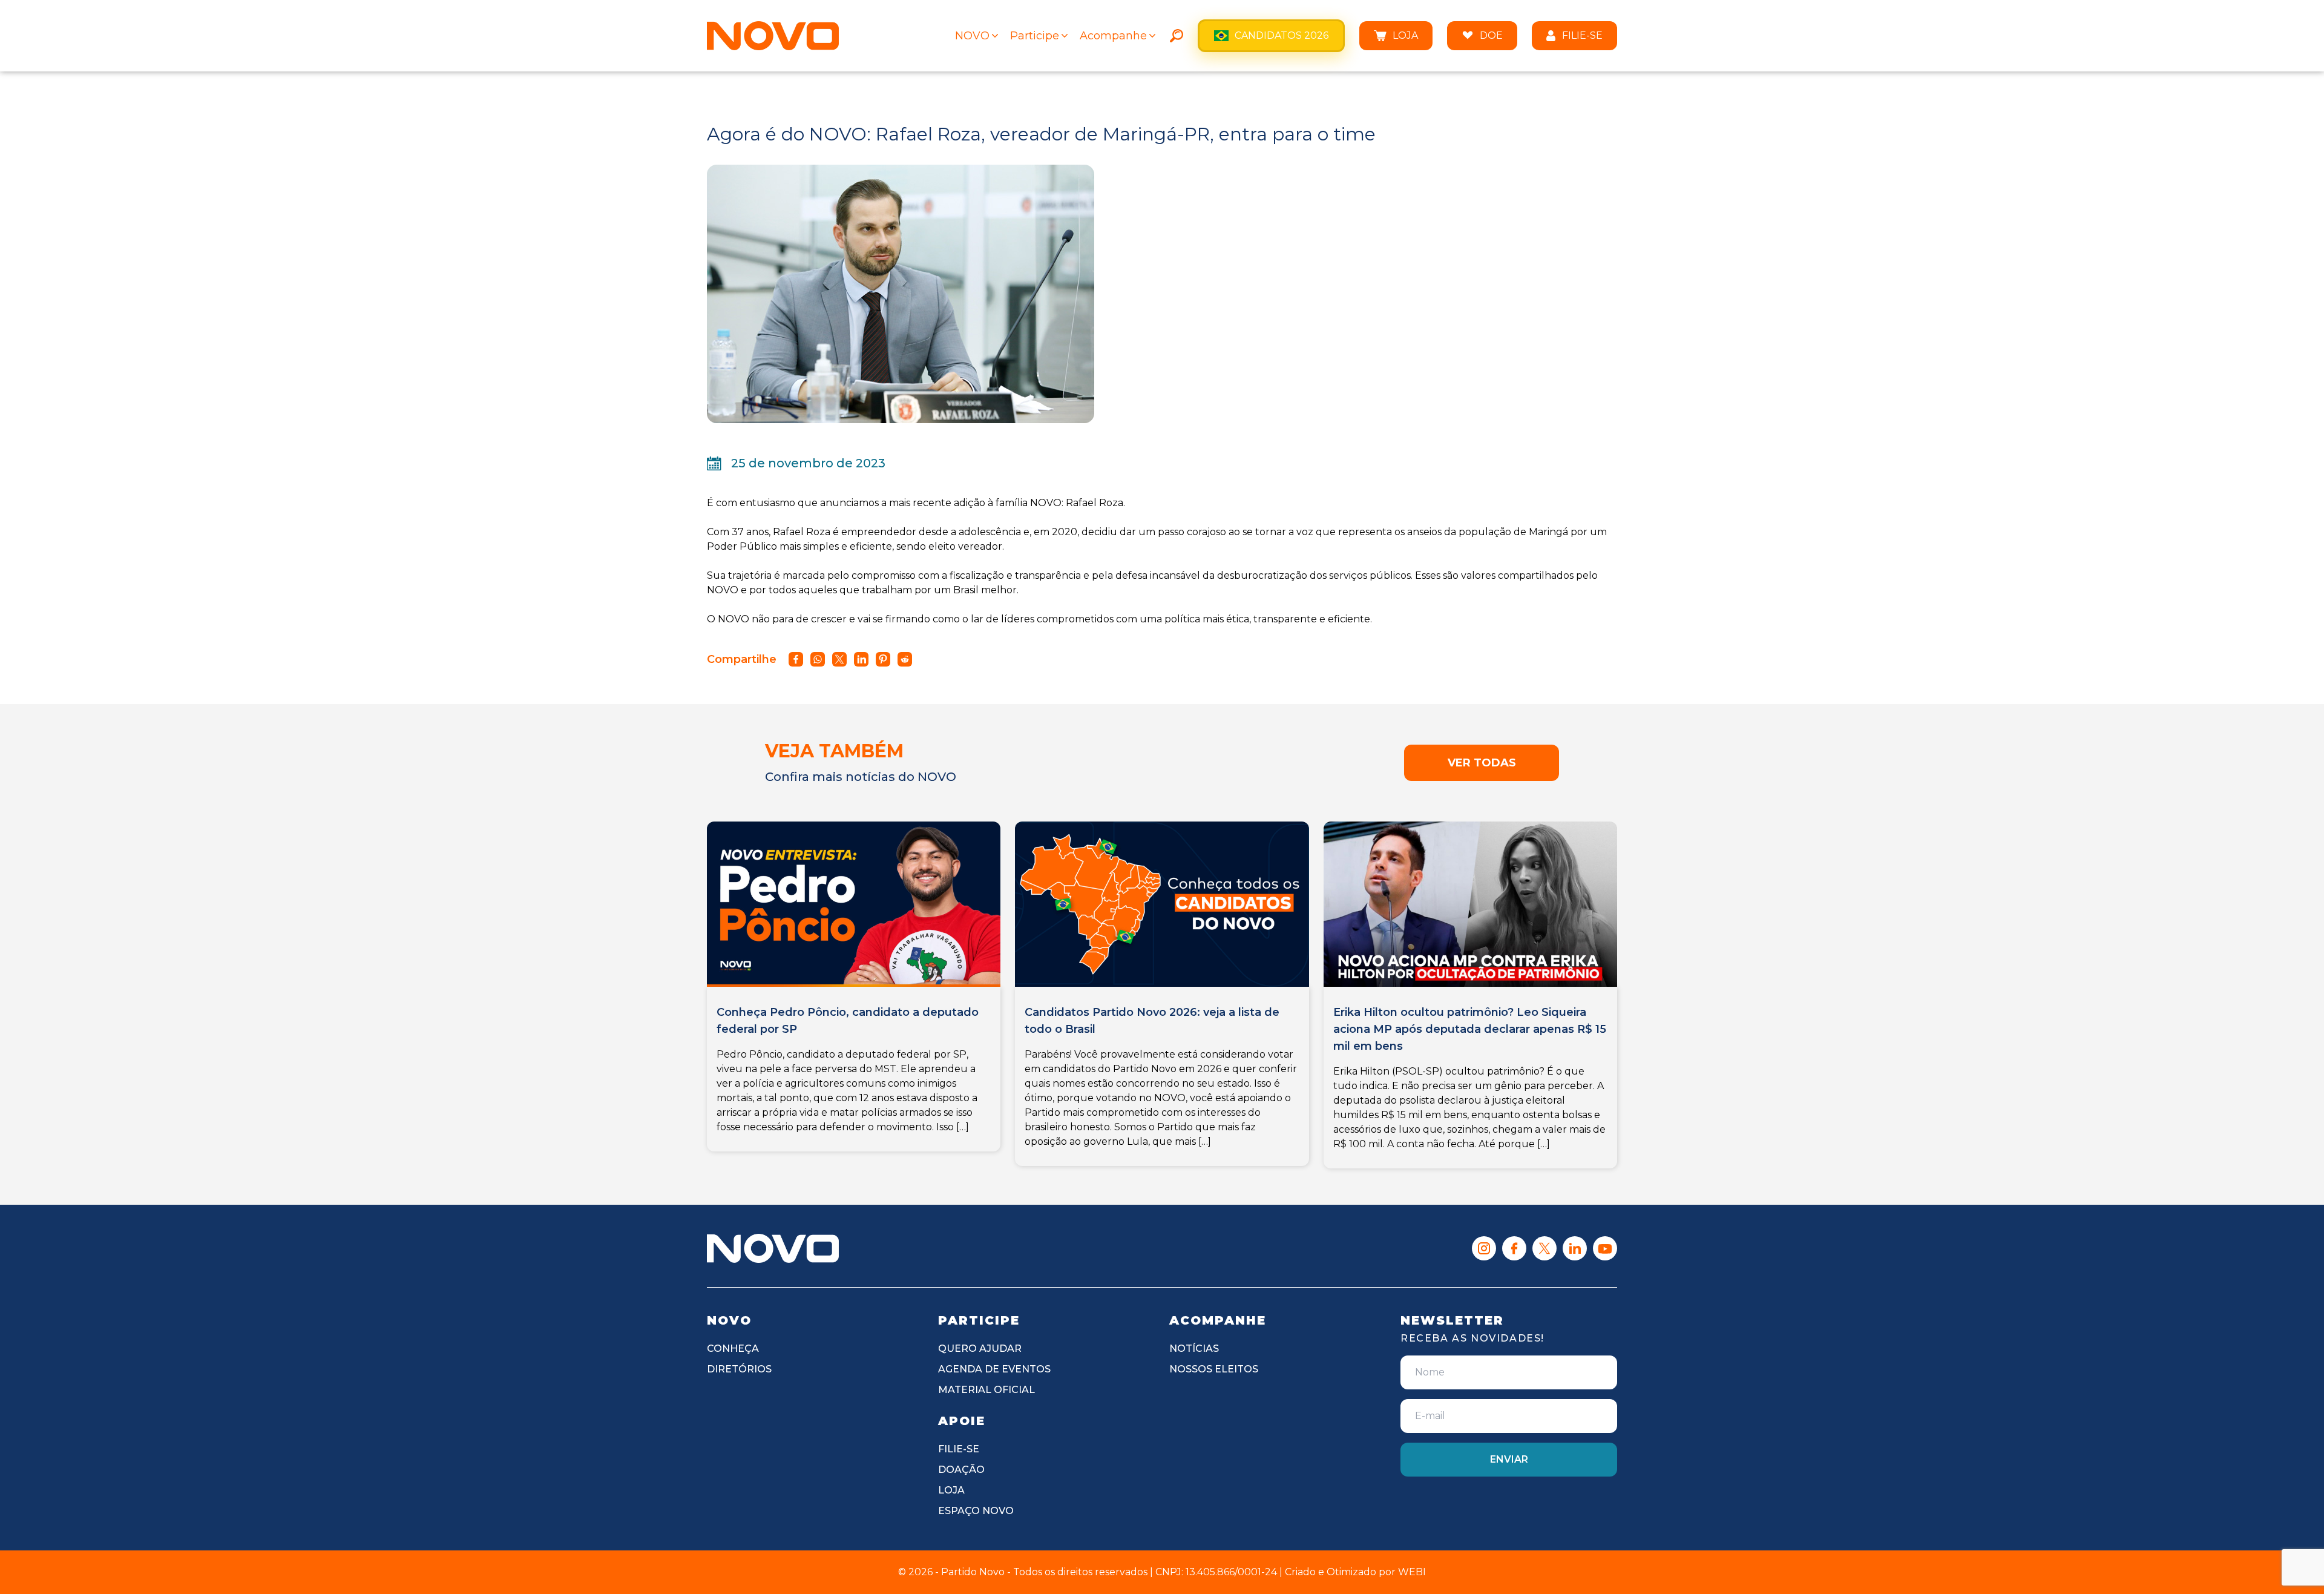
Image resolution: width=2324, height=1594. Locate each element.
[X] (1544, 1248)
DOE (1491, 35)
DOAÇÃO (961, 1470)
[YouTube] (1605, 1248)
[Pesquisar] (1177, 36)
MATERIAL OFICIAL (986, 1390)
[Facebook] (1514, 1248)
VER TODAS (1482, 763)
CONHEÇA (733, 1349)
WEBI (1412, 1572)
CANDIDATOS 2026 (1282, 35)
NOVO (972, 36)
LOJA (1405, 35)
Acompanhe (1113, 36)
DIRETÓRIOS (739, 1369)
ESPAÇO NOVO (976, 1511)
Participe (1035, 36)
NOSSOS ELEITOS (1214, 1369)
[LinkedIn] (1575, 1248)
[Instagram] (1484, 1248)
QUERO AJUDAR (980, 1349)
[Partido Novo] (773, 1248)
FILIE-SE (1582, 35)
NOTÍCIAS (1194, 1349)
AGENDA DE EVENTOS (994, 1369)
